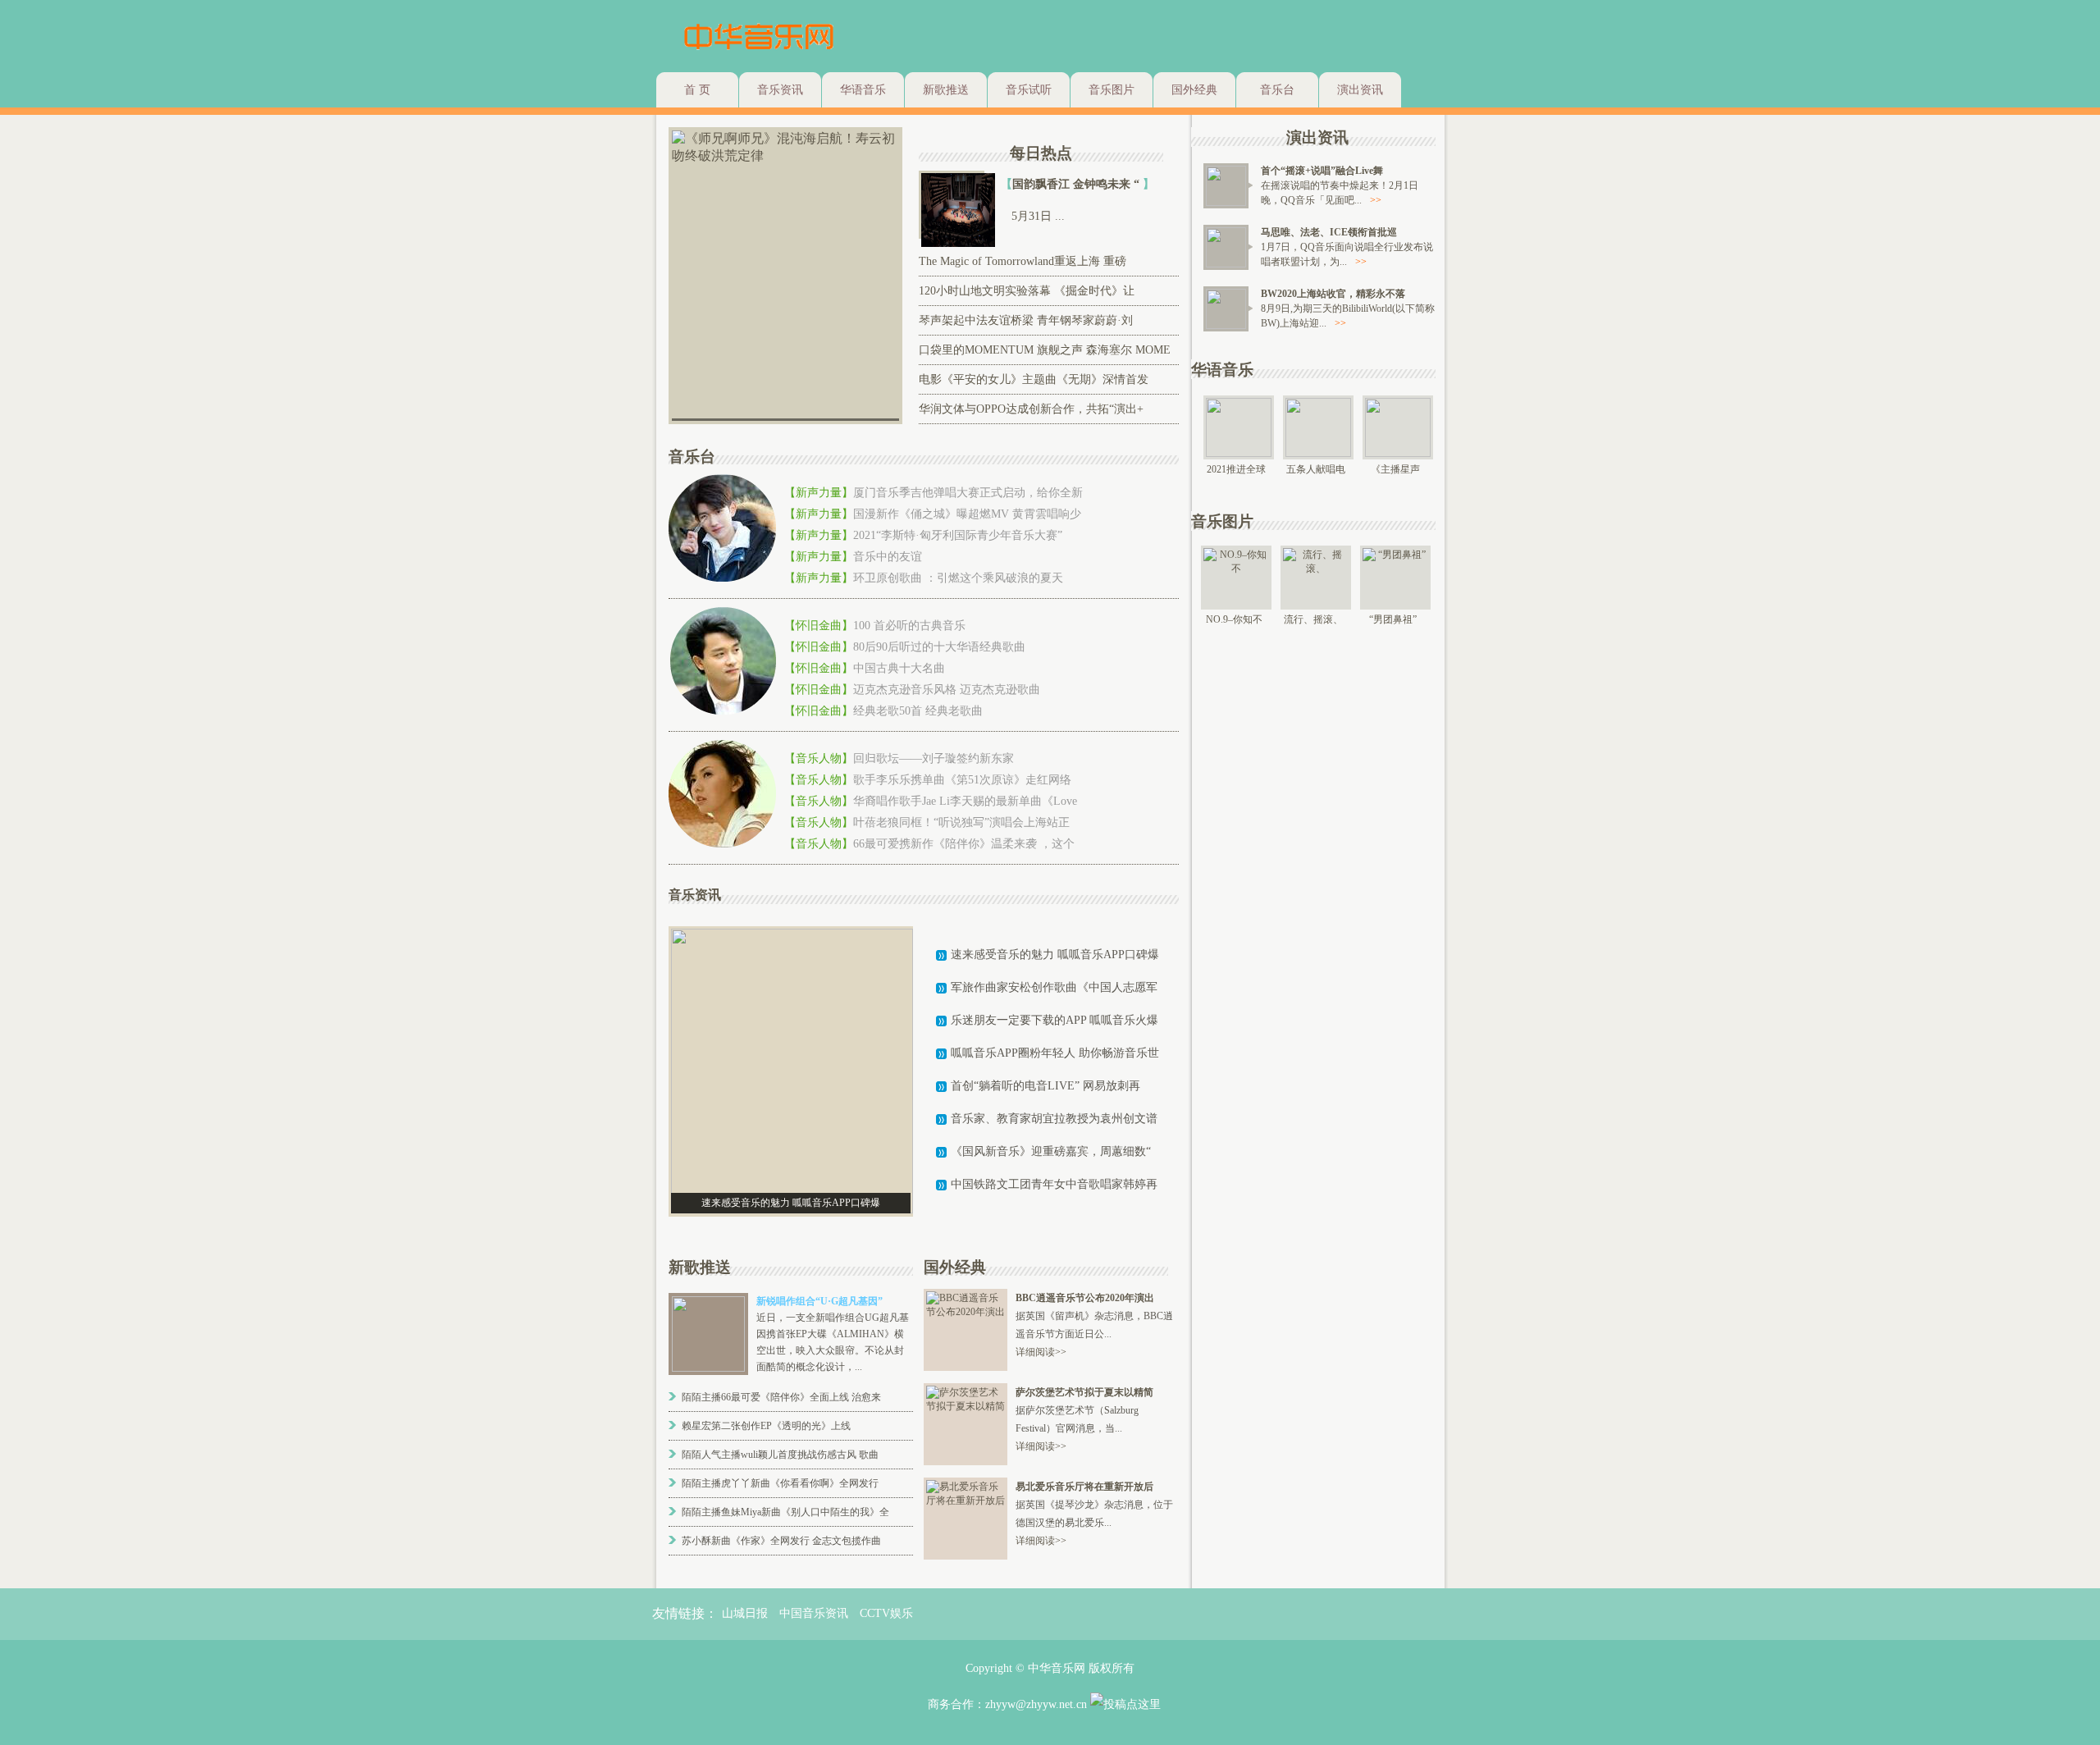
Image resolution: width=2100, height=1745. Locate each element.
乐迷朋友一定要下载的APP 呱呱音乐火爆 (1055, 1020)
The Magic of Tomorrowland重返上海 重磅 (1023, 261)
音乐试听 (1029, 90)
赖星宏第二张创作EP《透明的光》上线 (766, 1426)
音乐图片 (1112, 90)
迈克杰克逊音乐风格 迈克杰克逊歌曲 (947, 690)
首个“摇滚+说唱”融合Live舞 (1322, 171)
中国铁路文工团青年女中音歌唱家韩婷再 (1054, 1184)
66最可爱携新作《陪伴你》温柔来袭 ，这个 (964, 844)
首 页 (697, 90)
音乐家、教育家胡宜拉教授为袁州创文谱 (1054, 1119)
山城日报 (745, 1613)
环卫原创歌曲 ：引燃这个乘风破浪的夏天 (958, 578)
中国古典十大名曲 (899, 668)
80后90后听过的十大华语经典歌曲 (939, 647)
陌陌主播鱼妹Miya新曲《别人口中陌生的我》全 (785, 1512)
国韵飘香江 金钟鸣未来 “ (1077, 184)
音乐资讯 (780, 90)
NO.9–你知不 (1234, 619)
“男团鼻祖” (1393, 619)
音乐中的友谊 (888, 557)
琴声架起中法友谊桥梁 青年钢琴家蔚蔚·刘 (1026, 320)
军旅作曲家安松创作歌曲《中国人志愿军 (1054, 987)
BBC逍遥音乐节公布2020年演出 (1085, 1298)
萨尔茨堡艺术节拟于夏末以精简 (1084, 1392)
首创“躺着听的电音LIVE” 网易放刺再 (1045, 1086)
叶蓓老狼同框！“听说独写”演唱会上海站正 (961, 822)
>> (1376, 200)
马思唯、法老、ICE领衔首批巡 (1329, 232)
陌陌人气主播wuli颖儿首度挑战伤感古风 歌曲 (780, 1455)
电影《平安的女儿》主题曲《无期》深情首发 (1034, 379)
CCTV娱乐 (886, 1613)
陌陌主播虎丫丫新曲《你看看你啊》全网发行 (780, 1483)
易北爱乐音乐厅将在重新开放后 (1084, 1487)
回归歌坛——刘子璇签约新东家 (934, 758)
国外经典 (1194, 90)
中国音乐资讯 (814, 1613)
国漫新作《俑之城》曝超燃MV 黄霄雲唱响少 (967, 514)
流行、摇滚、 (1313, 619)
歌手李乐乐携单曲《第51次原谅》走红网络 (962, 780)
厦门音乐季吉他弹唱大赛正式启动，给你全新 (968, 493)
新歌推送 (946, 90)
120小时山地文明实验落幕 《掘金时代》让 (1027, 291)
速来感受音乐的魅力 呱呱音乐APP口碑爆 (1055, 955)
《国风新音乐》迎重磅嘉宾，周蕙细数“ (1051, 1151)
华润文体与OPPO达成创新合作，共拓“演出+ (1031, 409)
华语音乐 (863, 90)
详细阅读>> (1041, 1352)
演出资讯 (1360, 90)
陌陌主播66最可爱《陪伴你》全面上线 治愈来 (781, 1397)
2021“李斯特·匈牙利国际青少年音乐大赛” (958, 535)
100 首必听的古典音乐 (909, 626)
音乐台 (1277, 90)
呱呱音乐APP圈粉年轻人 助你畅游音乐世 (1055, 1053)
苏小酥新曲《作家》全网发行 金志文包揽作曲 (781, 1541)
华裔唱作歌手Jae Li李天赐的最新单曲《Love (965, 801)
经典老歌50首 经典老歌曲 (918, 711)
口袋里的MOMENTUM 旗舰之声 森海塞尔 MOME (1045, 350)
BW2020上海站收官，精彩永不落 (1333, 294)
